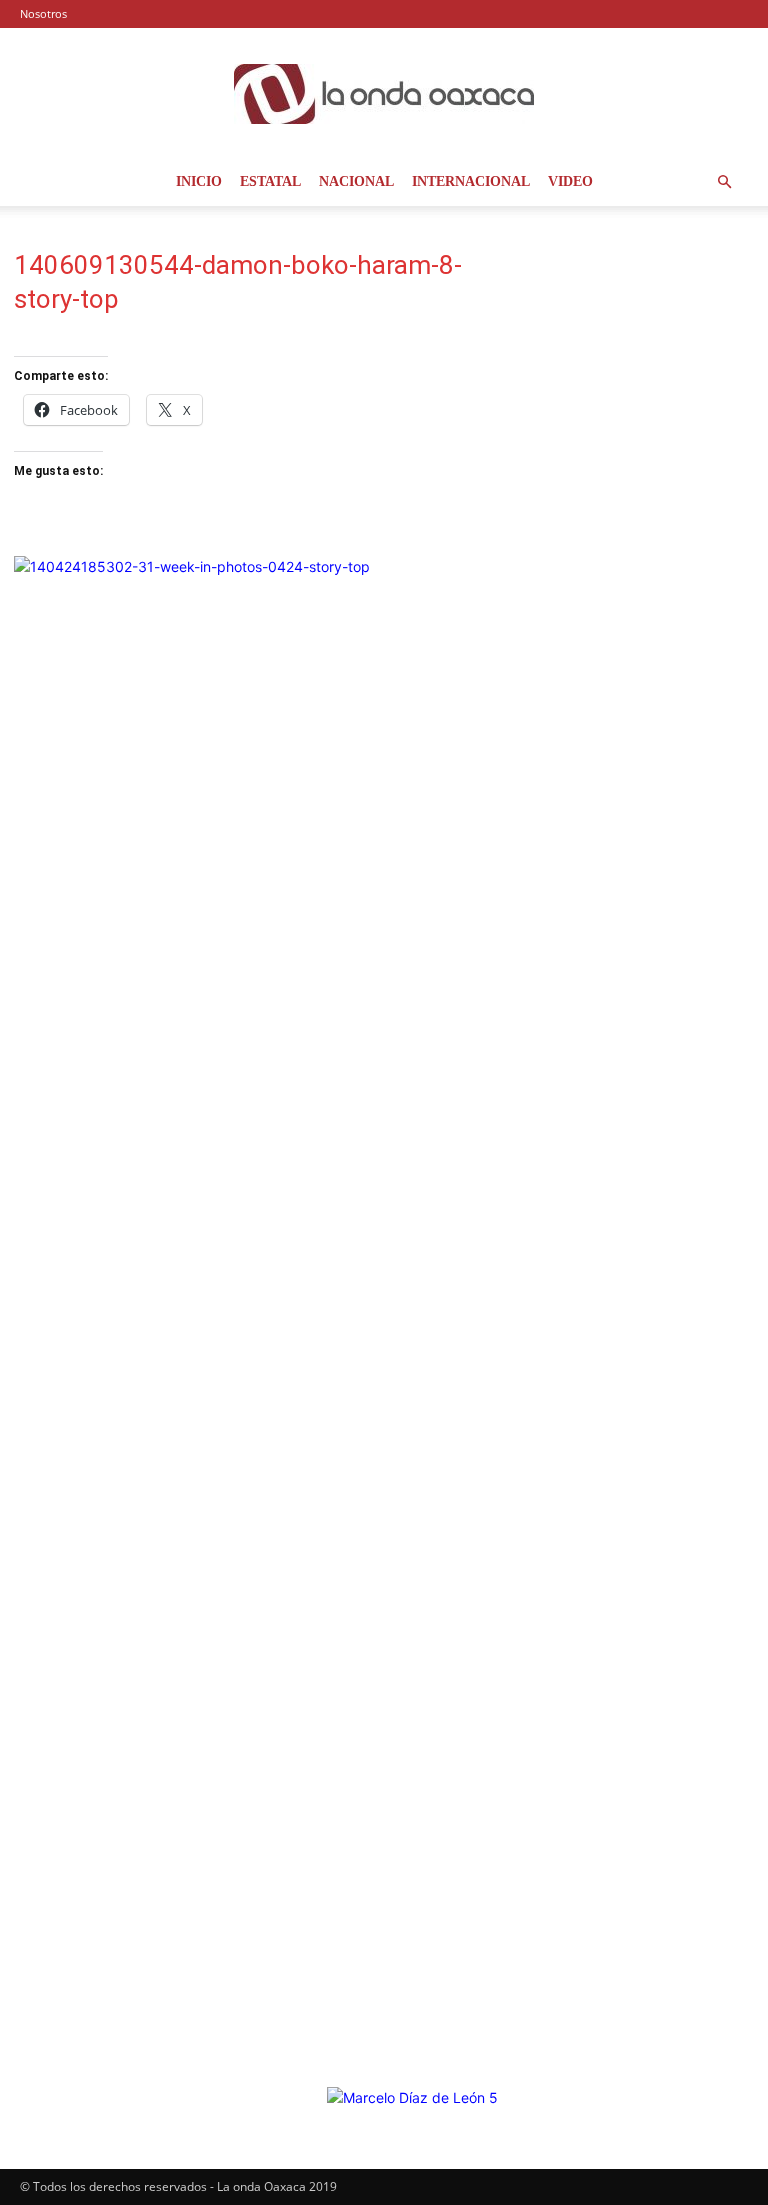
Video (570, 181)
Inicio (199, 181)
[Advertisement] (640, 350)
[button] (724, 182)
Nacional (356, 181)
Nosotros (43, 13)
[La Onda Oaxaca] (384, 94)
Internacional (471, 181)
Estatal (270, 181)
